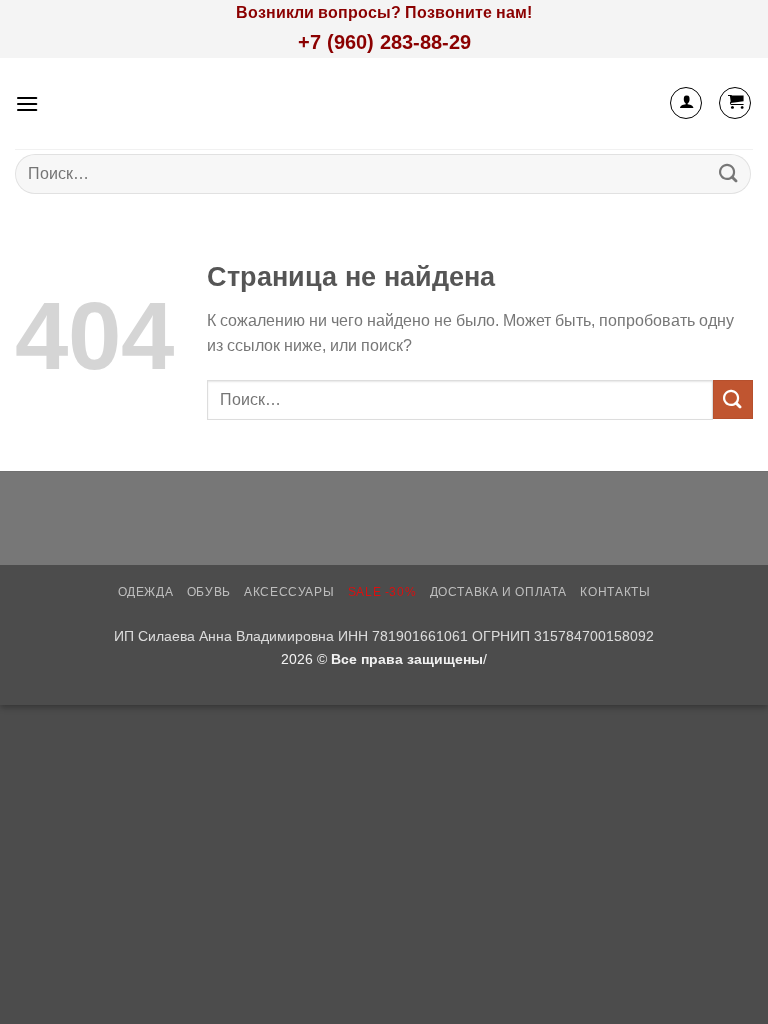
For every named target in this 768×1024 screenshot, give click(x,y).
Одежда (146, 592)
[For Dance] (384, 103)
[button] (27, 103)
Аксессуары (289, 592)
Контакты (615, 592)
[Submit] (729, 173)
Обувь (209, 592)
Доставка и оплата (498, 592)
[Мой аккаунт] (686, 103)
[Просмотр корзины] (735, 103)
